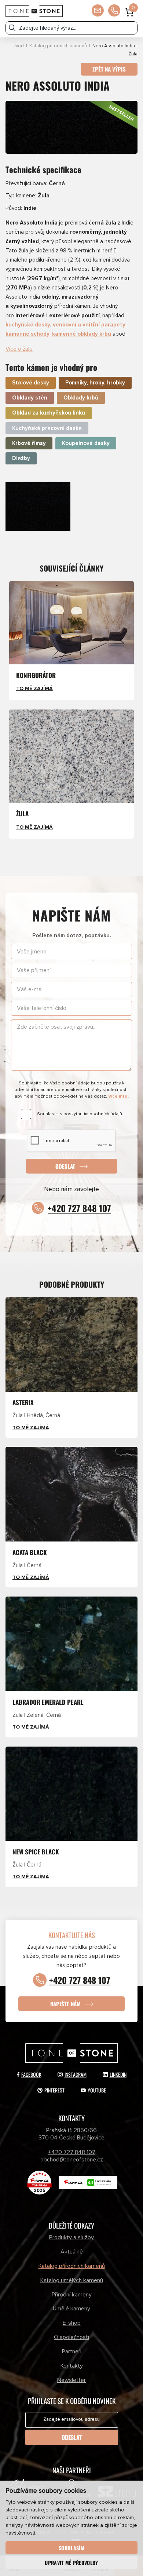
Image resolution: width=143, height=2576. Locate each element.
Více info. (118, 1096)
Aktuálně (72, 2252)
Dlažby (21, 458)
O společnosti (71, 2337)
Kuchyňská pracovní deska (47, 428)
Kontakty (72, 2366)
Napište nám (65, 2003)
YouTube (97, 2090)
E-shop (72, 2323)
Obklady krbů (81, 398)
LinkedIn (118, 2074)
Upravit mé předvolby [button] (71, 2563)
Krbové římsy (29, 443)
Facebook (31, 2074)
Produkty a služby (71, 2237)
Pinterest (54, 2090)
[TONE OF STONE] (34, 11)
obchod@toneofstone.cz (72, 2160)
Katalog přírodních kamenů (58, 46)
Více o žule (19, 349)
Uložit (21, 488)
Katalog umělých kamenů (72, 2280)
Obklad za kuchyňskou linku (49, 413)
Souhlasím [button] (71, 2548)
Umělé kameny (71, 2309)
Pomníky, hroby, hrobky (95, 383)
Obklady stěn (30, 398)
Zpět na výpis (109, 69)
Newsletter (71, 2380)
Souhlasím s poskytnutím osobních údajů (80, 1114)
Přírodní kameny (72, 2295)
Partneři (72, 2351)
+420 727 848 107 (79, 1208)
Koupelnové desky (86, 443)
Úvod (18, 46)
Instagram (76, 2074)
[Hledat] (12, 28)
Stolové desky (31, 383)
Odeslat (65, 1166)
